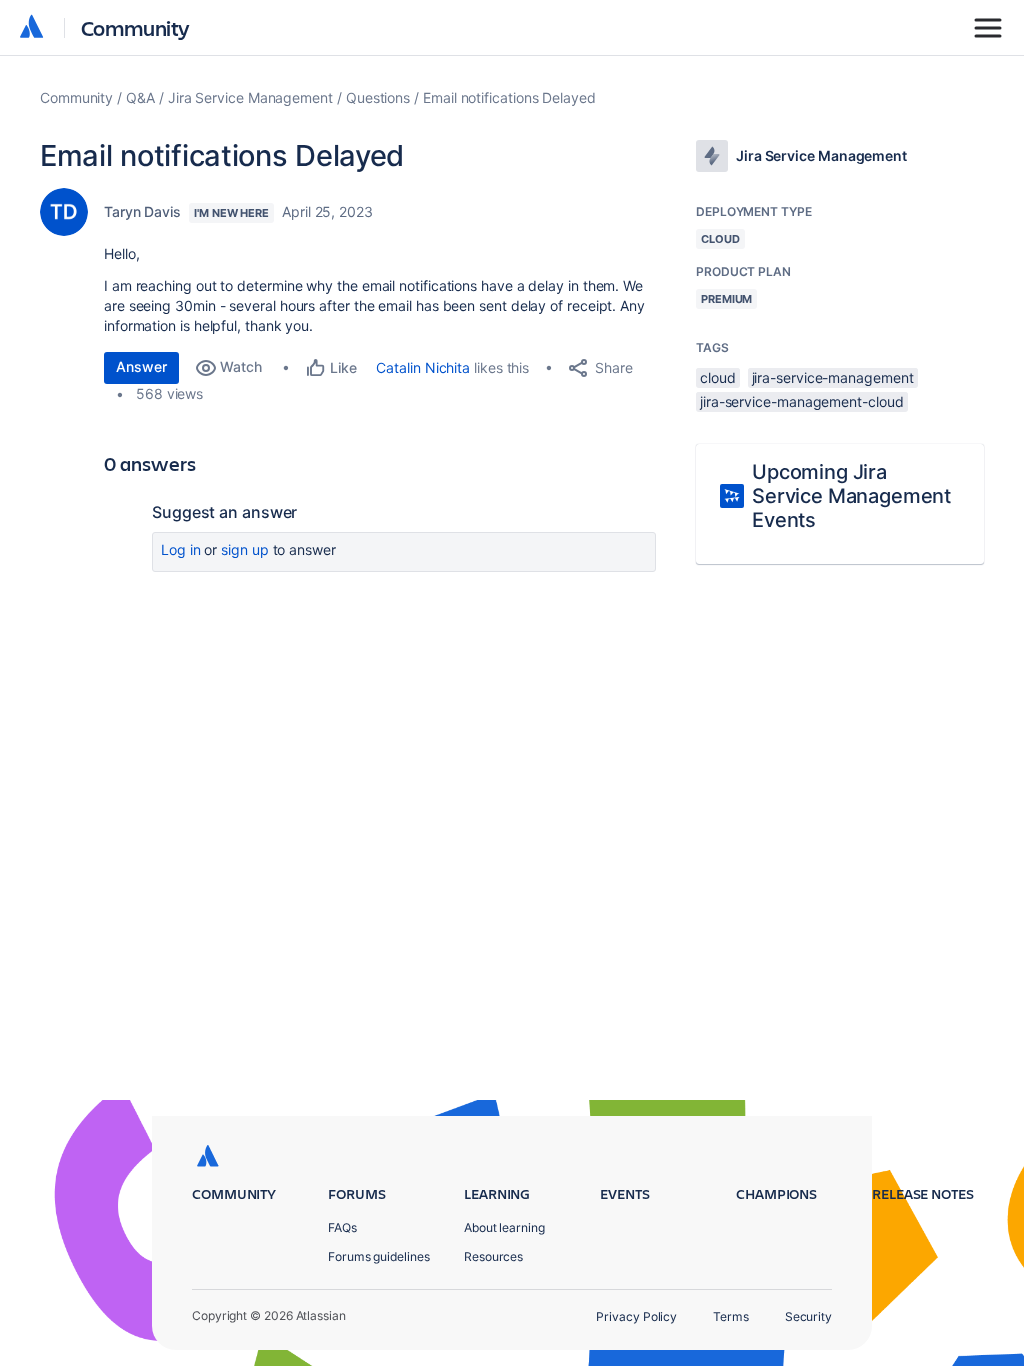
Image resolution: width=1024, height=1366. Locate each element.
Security (808, 1316)
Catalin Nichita (423, 367)
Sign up (244, 549)
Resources (493, 1256)
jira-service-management (833, 377)
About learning (504, 1227)
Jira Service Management (250, 97)
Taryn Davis (142, 211)
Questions (378, 97)
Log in (181, 549)
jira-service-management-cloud (802, 401)
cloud (718, 377)
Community (135, 27)
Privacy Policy (636, 1316)
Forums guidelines (379, 1256)
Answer (141, 366)
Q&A (140, 97)
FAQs (342, 1227)
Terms (731, 1316)
